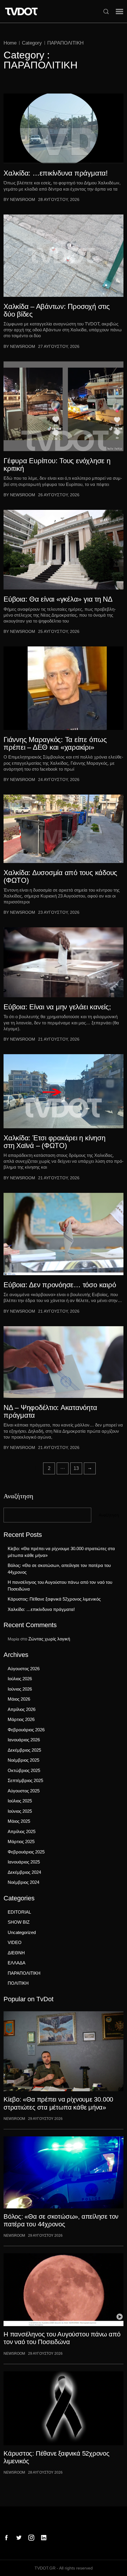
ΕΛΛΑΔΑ (17, 1963)
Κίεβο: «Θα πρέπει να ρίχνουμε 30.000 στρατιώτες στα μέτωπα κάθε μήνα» (61, 1552)
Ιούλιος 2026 (20, 1679)
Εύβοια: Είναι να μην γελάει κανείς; (57, 1007)
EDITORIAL (19, 1912)
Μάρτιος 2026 (21, 1719)
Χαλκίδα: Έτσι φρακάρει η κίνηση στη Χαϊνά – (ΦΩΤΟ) (54, 1142)
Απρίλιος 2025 (22, 1831)
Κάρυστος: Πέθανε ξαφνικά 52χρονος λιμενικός (54, 1599)
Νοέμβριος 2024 (23, 1882)
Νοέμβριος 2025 (23, 1760)
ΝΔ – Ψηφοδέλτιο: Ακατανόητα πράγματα (50, 1411)
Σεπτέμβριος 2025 (25, 1780)
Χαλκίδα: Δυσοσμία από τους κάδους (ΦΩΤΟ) (60, 877)
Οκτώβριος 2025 (24, 1770)
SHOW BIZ (19, 1922)
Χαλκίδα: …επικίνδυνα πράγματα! (56, 173)
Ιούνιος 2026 (20, 1689)
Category (32, 43)
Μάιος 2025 (19, 1821)
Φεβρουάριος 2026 (26, 1730)
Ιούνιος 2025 (20, 1811)
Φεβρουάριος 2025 (26, 1852)
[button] (119, 12)
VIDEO (15, 1942)
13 (76, 1468)
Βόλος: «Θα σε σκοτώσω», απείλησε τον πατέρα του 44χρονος (59, 1569)
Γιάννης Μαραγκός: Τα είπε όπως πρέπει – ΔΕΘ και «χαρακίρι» (55, 744)
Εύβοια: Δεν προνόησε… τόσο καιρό (60, 1285)
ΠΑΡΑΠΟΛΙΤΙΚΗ (65, 43)
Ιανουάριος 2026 (24, 1740)
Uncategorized (22, 1932)
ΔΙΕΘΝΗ (16, 1953)
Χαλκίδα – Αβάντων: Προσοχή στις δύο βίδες (57, 310)
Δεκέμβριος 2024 (24, 1872)
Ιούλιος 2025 (20, 1801)
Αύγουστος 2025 (24, 1791)
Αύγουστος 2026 (24, 1669)
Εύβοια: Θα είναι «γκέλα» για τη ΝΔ (58, 599)
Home (10, 43)
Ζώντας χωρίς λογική (49, 1639)
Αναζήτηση (18, 1495)
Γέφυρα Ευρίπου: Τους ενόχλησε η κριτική (57, 465)
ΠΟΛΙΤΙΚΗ (18, 1983)
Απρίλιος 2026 (22, 1709)
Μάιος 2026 (19, 1699)
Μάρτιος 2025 (21, 1841)
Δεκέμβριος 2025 (24, 1750)
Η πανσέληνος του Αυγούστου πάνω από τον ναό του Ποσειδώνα (60, 1586)
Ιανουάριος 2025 (24, 1862)
